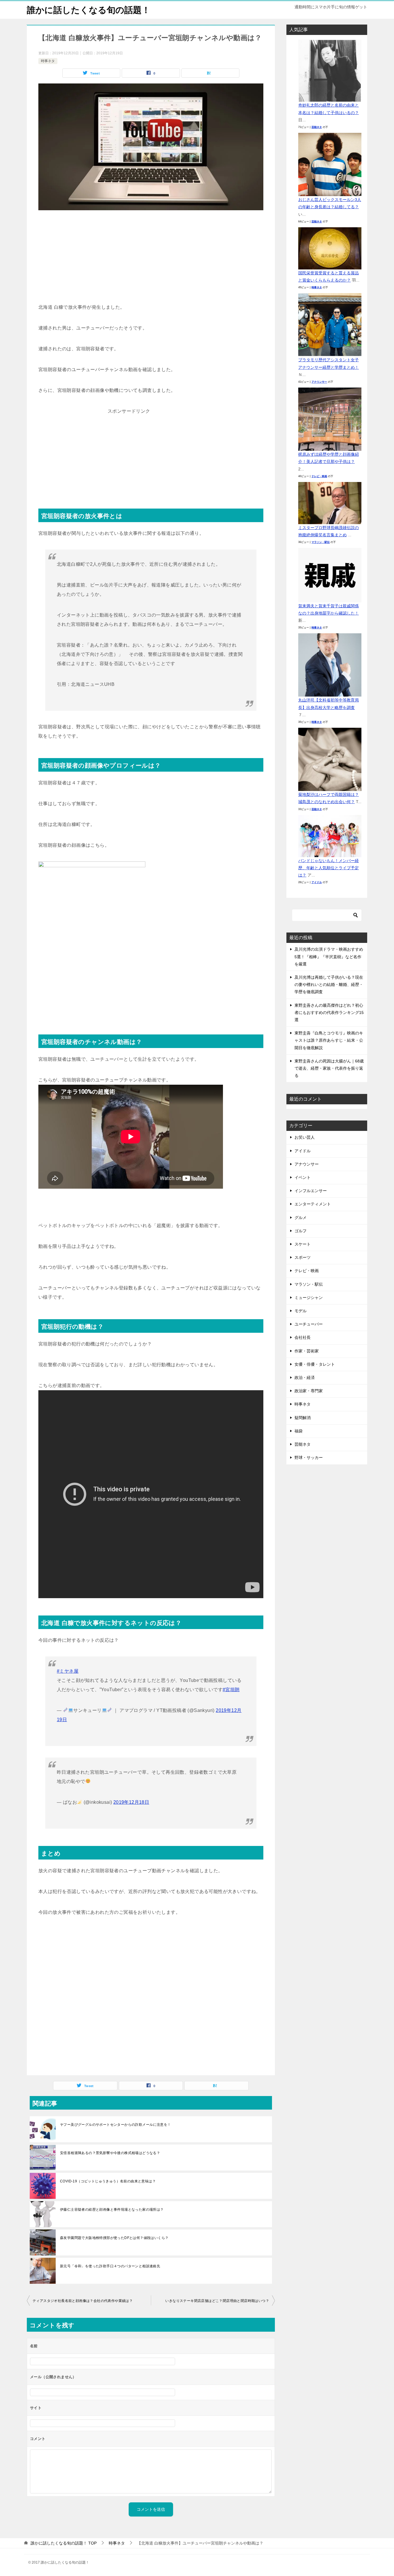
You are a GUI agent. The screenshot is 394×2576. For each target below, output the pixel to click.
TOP (64, 2543)
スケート (303, 1244)
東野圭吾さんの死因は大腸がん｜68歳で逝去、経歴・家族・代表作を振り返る (329, 1068)
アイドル (317, 882)
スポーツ (303, 1257)
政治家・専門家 (309, 1391)
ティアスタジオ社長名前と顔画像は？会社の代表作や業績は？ (83, 2301)
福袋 (299, 1431)
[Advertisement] (151, 259)
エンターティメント (313, 1204)
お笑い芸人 (305, 1137)
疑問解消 (303, 1418)
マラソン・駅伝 (321, 542)
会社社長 (303, 1337)
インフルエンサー (311, 1191)
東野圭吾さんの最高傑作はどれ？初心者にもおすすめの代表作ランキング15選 (329, 1012)
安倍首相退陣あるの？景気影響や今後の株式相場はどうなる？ (110, 2153)
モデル (301, 1311)
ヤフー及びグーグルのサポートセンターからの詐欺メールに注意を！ (115, 2125)
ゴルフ (301, 1231)
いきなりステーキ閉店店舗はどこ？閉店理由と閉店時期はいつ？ (217, 2301)
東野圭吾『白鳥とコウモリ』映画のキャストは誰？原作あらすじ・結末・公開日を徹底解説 (329, 1040)
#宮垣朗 (231, 1690)
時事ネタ (48, 61)
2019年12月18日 (131, 1802)
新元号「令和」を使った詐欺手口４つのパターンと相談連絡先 (110, 2266)
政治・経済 (305, 1378)
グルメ (301, 1218)
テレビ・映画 (319, 476)
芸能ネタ (317, 127)
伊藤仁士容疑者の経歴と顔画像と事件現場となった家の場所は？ (112, 2210)
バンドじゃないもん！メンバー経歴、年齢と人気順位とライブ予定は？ (329, 868)
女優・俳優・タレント (315, 1364)
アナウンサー (319, 382)
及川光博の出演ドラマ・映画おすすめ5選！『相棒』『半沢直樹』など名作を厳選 (329, 956)
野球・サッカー (309, 1458)
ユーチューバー (309, 1324)
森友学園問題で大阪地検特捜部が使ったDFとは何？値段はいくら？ (114, 2238)
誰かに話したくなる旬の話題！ (89, 10)
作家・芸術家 (307, 1351)
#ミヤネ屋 (68, 1671)
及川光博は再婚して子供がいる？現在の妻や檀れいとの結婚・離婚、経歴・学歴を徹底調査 (329, 984)
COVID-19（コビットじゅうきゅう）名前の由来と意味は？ (108, 2181)
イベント (303, 1177)
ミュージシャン (309, 1298)
